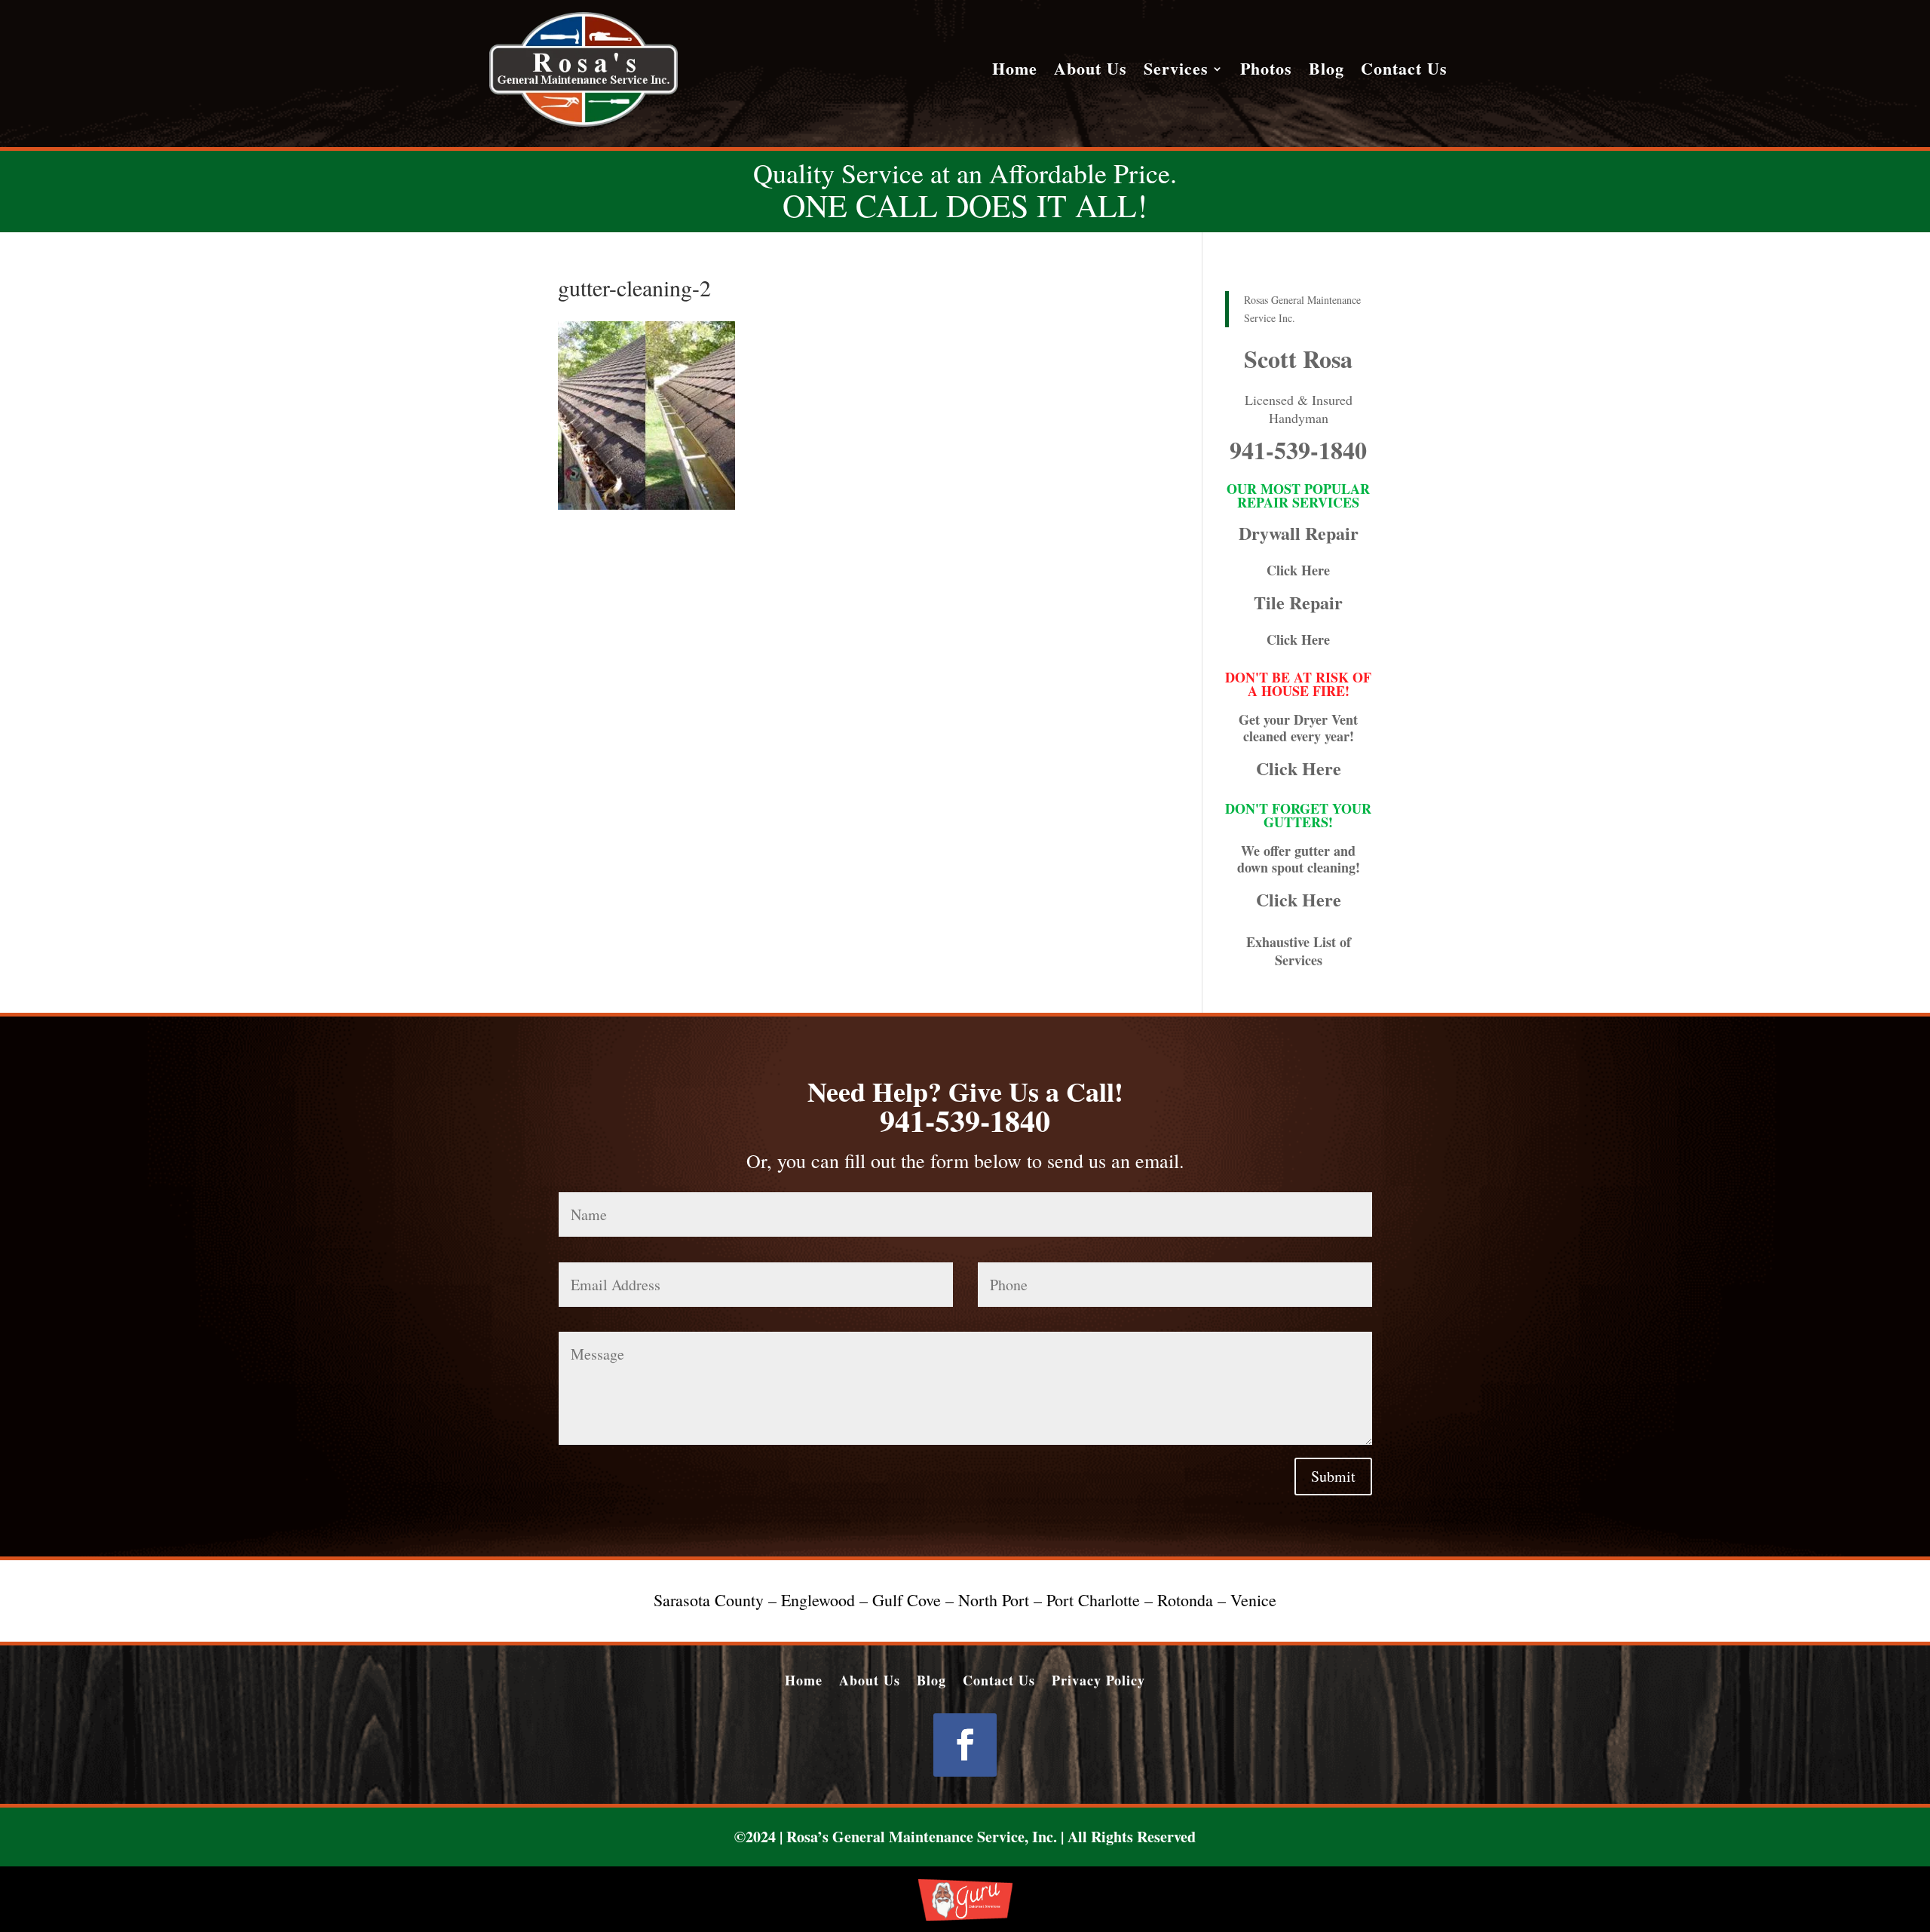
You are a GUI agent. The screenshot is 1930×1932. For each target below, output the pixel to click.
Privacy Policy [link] (1098, 1678)
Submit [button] (1333, 1476)
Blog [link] (1326, 72)
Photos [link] (1266, 72)
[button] (965, 1745)
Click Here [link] (1298, 570)
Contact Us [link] (1404, 72)
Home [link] (1015, 72)
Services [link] (1176, 72)
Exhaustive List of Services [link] (1299, 951)
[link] (584, 123)
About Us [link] (1091, 72)
